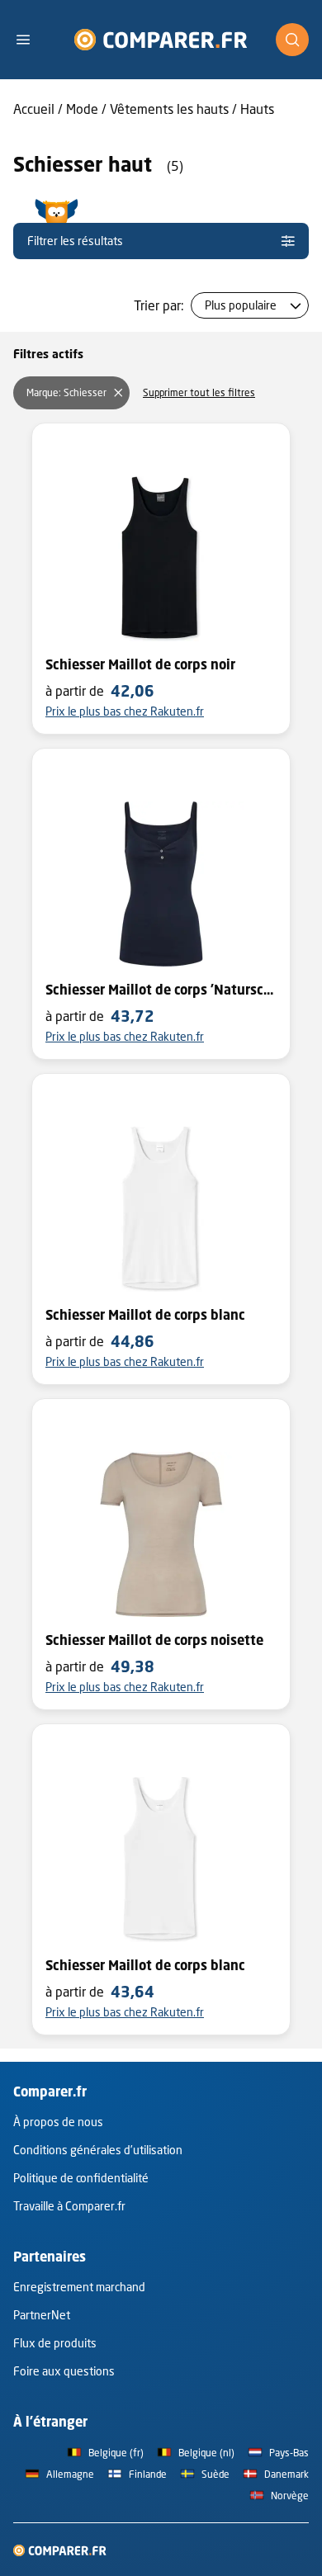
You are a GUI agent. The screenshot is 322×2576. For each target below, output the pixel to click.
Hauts (257, 109)
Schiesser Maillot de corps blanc (145, 1315)
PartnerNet (42, 2315)
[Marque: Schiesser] (118, 393)
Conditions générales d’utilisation (98, 2150)
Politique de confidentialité (81, 2178)
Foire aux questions (64, 2371)
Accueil (34, 109)
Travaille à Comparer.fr (69, 2206)
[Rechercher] (292, 40)
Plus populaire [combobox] (241, 305)
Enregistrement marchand (79, 2287)
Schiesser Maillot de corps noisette (154, 1640)
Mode (82, 109)
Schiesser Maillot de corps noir (140, 664)
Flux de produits (55, 2343)
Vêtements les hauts (169, 109)
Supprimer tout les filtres (199, 392)
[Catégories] (30, 40)
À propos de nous (58, 2122)
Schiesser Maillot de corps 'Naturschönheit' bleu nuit (161, 990)
